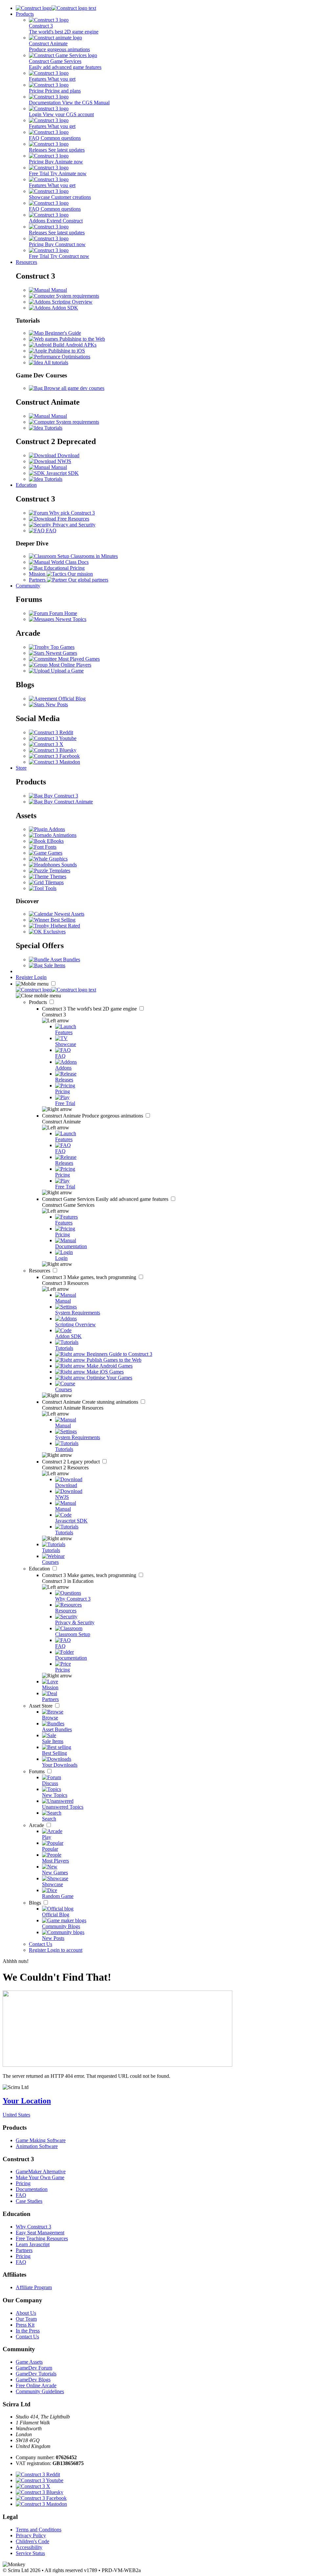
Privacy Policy (31, 2535)
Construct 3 (90, 1009)
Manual (58, 290)
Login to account (65, 1950)
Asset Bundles (65, 959)
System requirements (77, 296)
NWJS (64, 461)
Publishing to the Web (82, 339)
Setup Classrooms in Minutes (87, 556)
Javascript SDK (62, 473)
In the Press (28, 2331)
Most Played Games (78, 659)
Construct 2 (72, 1462)
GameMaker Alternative (41, 2172)
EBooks (55, 841)
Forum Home (63, 613)
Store (21, 768)
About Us (26, 2313)
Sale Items (54, 965)
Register (25, 977)
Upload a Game (67, 671)
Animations (64, 835)
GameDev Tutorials (36, 2374)
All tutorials (56, 362)
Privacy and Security (73, 525)
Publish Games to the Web (113, 1360)
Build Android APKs (74, 345)
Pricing (23, 2183)
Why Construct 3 (33, 2227)
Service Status (30, 2553)
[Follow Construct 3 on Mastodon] (54, 762)
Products (25, 14)
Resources (26, 262)
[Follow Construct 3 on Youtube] (53, 738)
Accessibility (29, 2547)
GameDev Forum (34, 2368)
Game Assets (29, 2362)
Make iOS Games (105, 1372)
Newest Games (61, 653)
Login (40, 977)
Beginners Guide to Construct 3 (119, 1354)
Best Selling (62, 920)
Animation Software (37, 2146)
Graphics (58, 859)
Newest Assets (69, 914)
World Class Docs (69, 562)
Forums (37, 1771)
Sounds (68, 865)
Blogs (36, 1903)
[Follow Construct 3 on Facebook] (54, 756)
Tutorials (53, 428)
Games (54, 853)
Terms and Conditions (39, 2530)
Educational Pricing (64, 568)
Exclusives (54, 932)
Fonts (50, 847)
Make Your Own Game (40, 2177)
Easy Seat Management (40, 2233)
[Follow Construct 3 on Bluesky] (53, 750)
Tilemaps (54, 882)
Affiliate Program (34, 2287)
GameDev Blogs (33, 2380)
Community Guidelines (40, 2391)
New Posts (56, 704)
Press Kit (25, 2325)
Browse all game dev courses (73, 388)
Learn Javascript (33, 2244)
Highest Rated (65, 926)
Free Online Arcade (36, 2385)
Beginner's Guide (62, 333)
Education (26, 485)
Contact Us (41, 1944)
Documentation (32, 2189)
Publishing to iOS (66, 351)
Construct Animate (93, 1116)
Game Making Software (41, 2140)
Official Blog (71, 699)
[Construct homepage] (56, 8)
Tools (50, 888)
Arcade (37, 1825)
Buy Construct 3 (60, 796)
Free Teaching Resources (42, 2238)
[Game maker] (56, 990)
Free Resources (73, 519)
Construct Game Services (106, 1199)
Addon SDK (64, 308)
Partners (24, 2250)
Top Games (62, 647)
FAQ (51, 531)
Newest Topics (70, 619)
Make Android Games (109, 1366)
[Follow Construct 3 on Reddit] (51, 732)
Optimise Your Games (109, 1378)
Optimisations (75, 357)
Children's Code (32, 2541)
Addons (56, 829)
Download (68, 455)
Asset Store (41, 1706)
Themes (57, 876)
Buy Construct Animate (68, 802)
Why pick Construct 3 (71, 513)
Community (28, 586)
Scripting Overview (72, 302)
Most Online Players (69, 665)
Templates (59, 871)
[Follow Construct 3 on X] (46, 744)
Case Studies (29, 2201)
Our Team (26, 2319)
